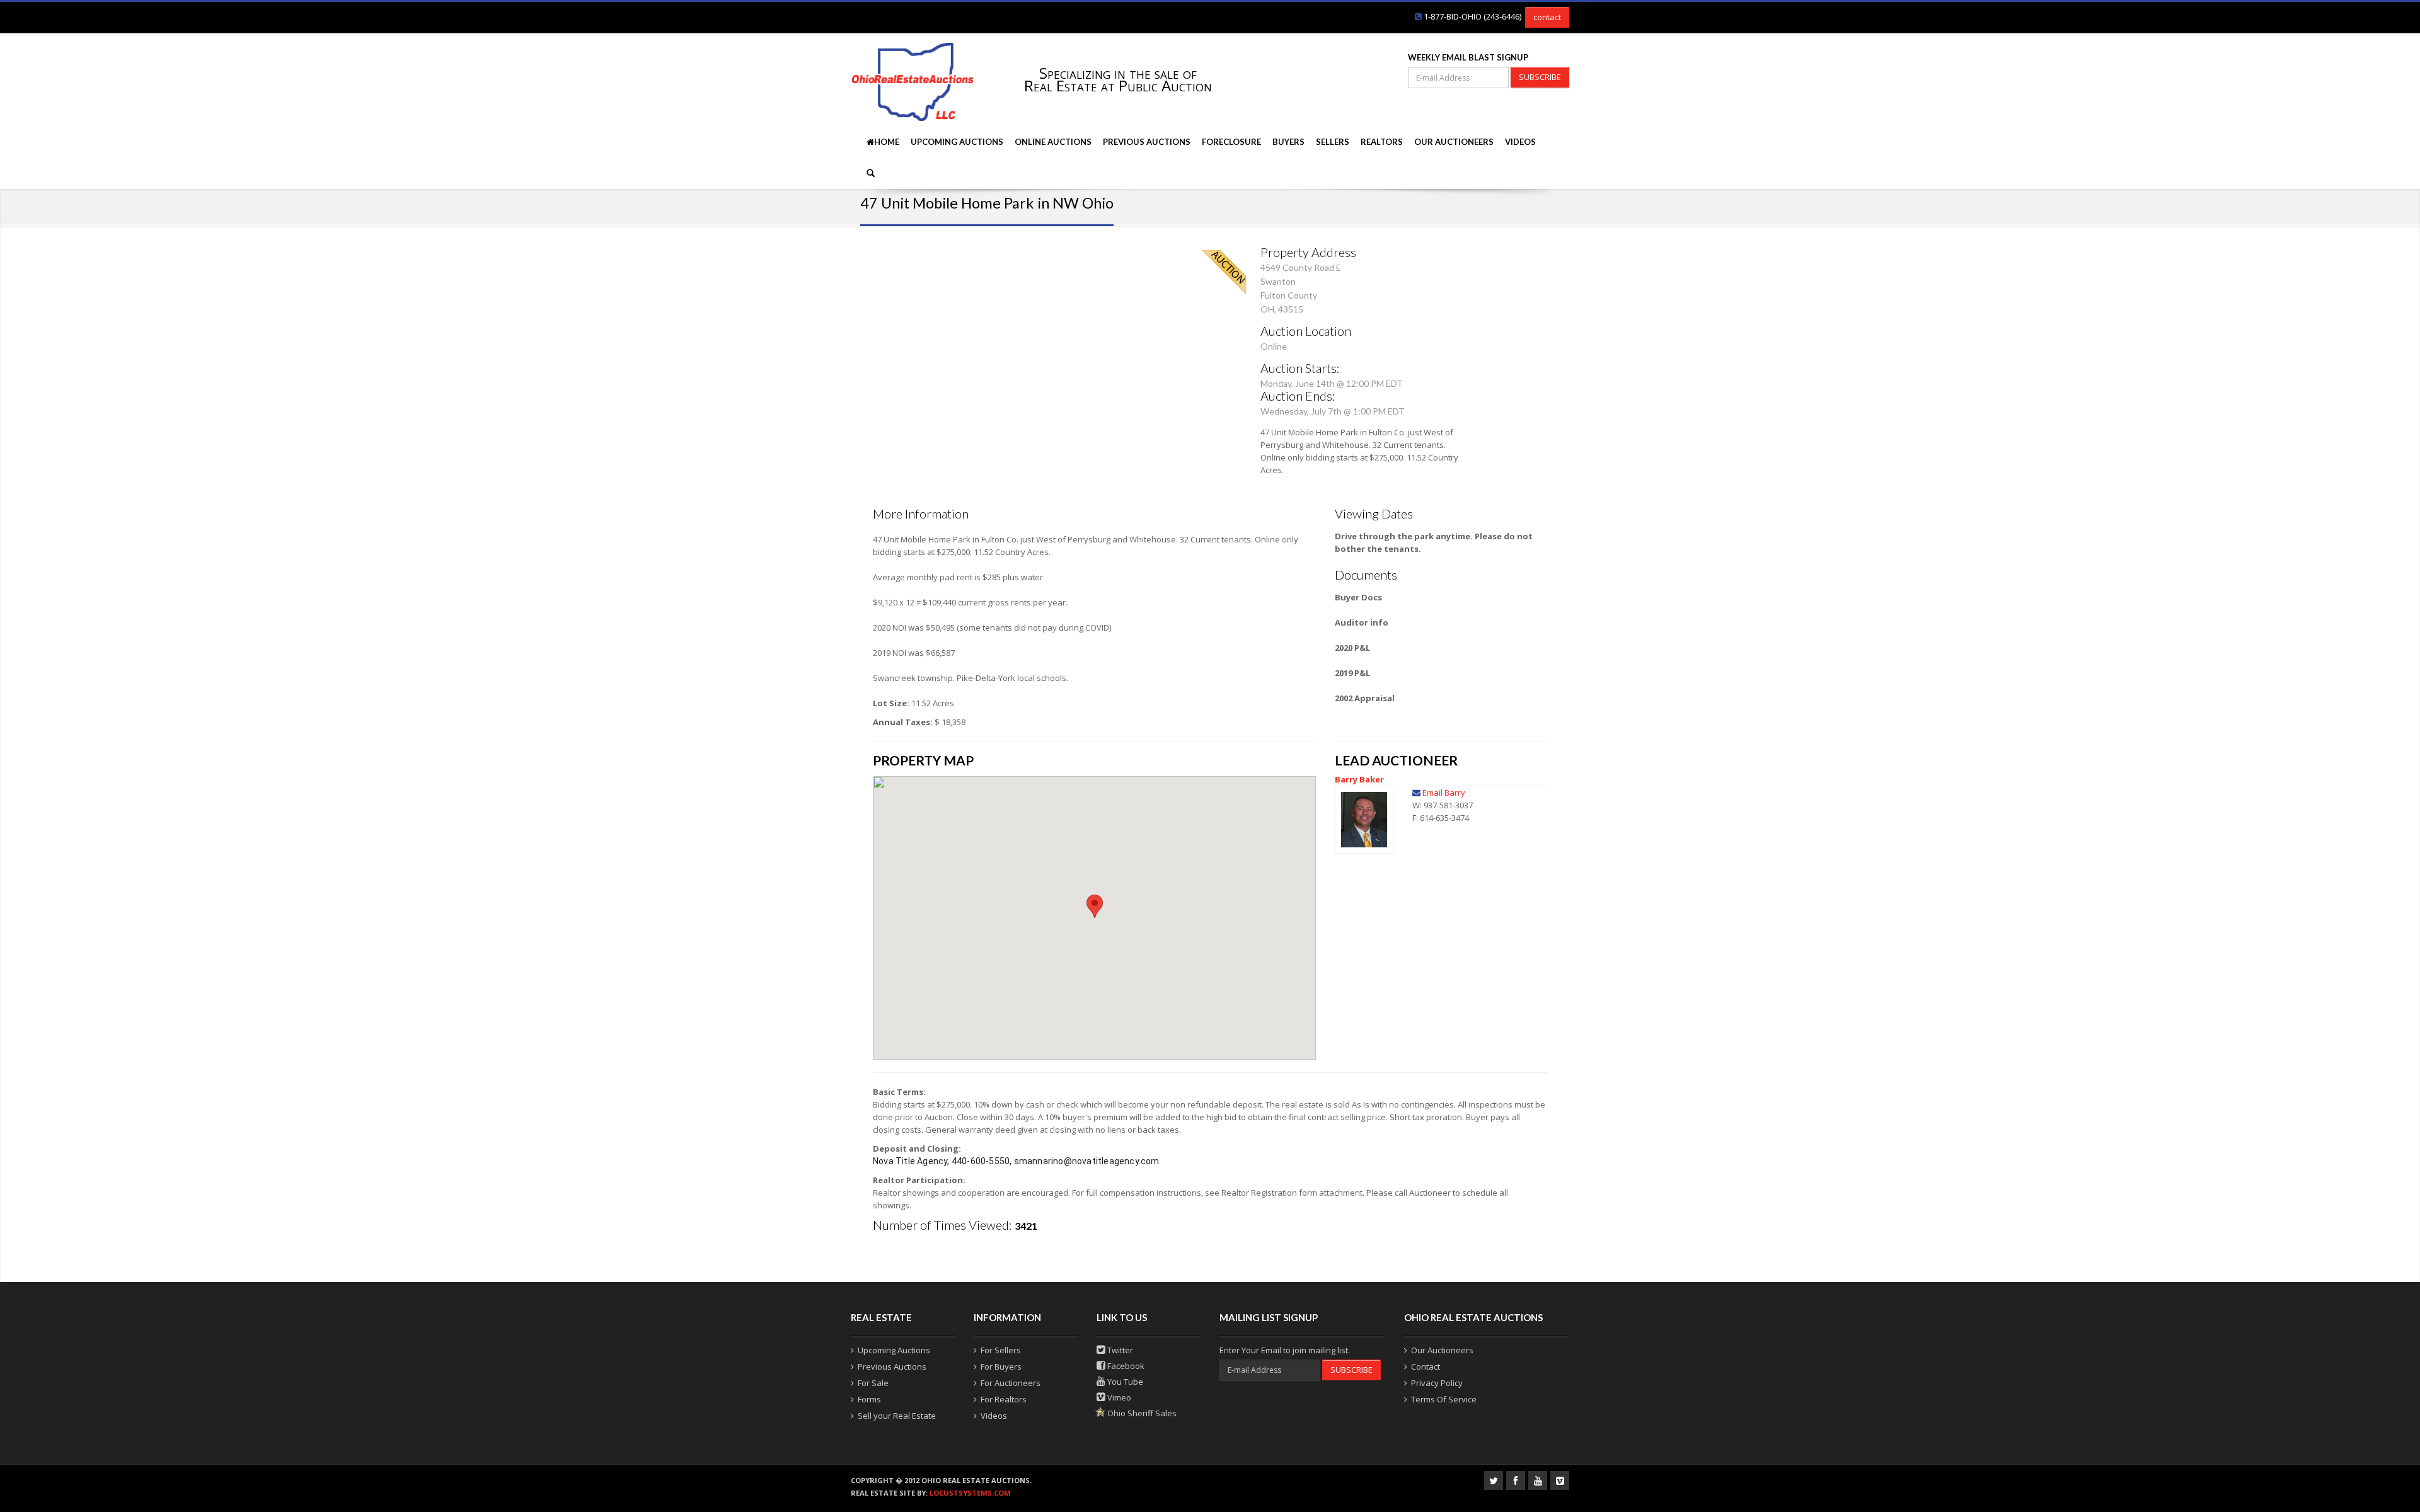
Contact (1426, 1366)
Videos (1520, 142)
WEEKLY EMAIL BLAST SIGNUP (1468, 57)
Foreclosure (1231, 142)
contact (1547, 17)
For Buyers (1001, 1366)
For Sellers (1001, 1350)
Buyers (1288, 142)
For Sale (873, 1383)
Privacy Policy (1437, 1383)
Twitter (1119, 1350)
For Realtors (1004, 1399)
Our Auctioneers (1454, 142)
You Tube (1124, 1382)
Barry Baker (1359, 779)
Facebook (1125, 1366)
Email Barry (1444, 793)
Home (887, 142)
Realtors (1382, 142)
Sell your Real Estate (897, 1416)
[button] (1095, 906)
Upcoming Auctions (957, 142)
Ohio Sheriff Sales (1141, 1413)
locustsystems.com (970, 1493)
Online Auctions (1053, 142)
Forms (869, 1399)
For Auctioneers (1011, 1383)
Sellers (1333, 142)
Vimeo (1118, 1397)
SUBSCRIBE (1540, 77)
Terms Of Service (1444, 1399)
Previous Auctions (1147, 142)
